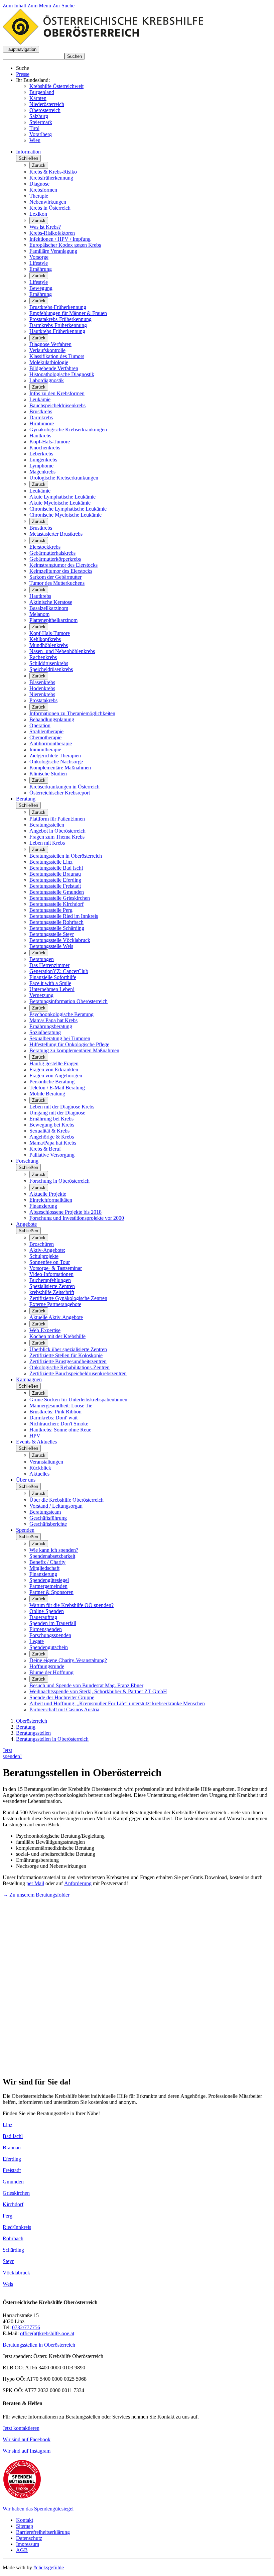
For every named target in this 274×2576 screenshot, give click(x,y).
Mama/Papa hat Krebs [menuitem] (53, 1143)
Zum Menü (40, 6)
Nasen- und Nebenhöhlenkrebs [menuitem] (62, 651)
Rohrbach (13, 2238)
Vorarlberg (41, 134)
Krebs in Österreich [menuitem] (50, 208)
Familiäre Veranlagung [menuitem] (53, 251)
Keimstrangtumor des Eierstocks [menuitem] (63, 565)
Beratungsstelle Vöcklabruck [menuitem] (60, 940)
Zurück (39, 165)
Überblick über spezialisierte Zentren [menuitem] (68, 1349)
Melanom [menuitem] (39, 614)
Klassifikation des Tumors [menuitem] (57, 356)
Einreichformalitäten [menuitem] (51, 1200)
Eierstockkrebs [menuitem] (45, 547)
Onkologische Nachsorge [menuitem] (56, 762)
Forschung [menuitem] (27, 1161)
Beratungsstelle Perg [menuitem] (51, 910)
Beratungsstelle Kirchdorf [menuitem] (56, 904)
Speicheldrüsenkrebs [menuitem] (51, 669)
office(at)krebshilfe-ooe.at (47, 2333)
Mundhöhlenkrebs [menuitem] (49, 645)
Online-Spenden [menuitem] (47, 1611)
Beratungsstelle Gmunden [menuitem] (57, 892)
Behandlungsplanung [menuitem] (52, 719)
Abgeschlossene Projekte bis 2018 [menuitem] (65, 1212)
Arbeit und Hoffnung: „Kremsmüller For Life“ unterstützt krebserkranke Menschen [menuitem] (117, 1703)
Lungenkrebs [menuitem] (43, 460)
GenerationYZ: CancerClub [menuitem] (59, 971)
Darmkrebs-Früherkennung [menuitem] (58, 325)
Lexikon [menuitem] (38, 214)
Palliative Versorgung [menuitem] (52, 1155)
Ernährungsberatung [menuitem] (51, 1026)
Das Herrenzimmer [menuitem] (49, 965)
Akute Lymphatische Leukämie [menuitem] (62, 497)
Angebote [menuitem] (26, 1224)
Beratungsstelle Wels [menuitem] (51, 946)
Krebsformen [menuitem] (43, 190)
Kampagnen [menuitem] (29, 1379)
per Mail (35, 1883)
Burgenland (42, 92)
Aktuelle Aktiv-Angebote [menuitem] (56, 1317)
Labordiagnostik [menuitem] (47, 380)
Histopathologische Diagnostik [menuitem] (62, 374)
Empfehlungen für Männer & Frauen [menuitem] (68, 313)
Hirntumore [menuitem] (42, 423)
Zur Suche (63, 6)
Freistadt (12, 2170)
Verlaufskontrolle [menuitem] (47, 350)
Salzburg (39, 116)
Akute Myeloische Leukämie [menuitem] (60, 503)
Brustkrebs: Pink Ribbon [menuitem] (55, 1412)
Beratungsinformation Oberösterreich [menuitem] (68, 1001)
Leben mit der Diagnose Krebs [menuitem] (62, 1107)
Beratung (26, 1727)
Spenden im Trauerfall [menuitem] (53, 1623)
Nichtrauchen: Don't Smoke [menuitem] (59, 1424)
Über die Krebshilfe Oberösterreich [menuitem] (66, 1500)
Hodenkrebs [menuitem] (42, 688)
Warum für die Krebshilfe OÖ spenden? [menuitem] (72, 1605)
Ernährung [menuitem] (41, 269)
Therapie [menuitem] (39, 196)
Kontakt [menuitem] (25, 2520)
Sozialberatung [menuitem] (45, 1032)
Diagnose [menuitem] (39, 184)
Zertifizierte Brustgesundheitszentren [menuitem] (68, 1361)
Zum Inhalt (15, 6)
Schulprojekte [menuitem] (44, 1256)
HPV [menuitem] (35, 1436)
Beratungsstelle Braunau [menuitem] (55, 874)
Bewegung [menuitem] (41, 288)
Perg (8, 2216)
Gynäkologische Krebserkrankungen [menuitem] (68, 430)
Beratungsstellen (33, 1733)
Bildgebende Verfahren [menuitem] (54, 368)
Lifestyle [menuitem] (39, 263)
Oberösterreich (45, 110)
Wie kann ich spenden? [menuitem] (54, 1550)
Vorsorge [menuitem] (39, 257)
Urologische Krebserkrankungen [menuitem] (64, 478)
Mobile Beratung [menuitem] (47, 1094)
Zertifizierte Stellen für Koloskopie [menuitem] (66, 1355)
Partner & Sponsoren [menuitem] (51, 1592)
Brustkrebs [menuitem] (41, 411)
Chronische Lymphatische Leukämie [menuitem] (68, 509)
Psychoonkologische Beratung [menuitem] (61, 1014)
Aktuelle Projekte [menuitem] (48, 1194)
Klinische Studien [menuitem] (48, 774)
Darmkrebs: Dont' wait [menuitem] (53, 1418)
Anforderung (78, 1883)
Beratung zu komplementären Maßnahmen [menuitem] (74, 1050)
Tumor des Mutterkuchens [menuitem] (57, 583)
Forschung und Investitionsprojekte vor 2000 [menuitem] (77, 1218)
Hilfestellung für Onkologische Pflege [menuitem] (69, 1044)
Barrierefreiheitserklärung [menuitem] (43, 2532)
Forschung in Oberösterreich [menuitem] (59, 1181)
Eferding (12, 2159)
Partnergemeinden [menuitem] (48, 1586)
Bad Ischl (13, 2136)
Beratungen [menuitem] (42, 959)
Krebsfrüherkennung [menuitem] (51, 178)
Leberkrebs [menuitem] (41, 454)
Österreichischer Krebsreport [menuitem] (60, 793)
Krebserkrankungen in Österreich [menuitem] (64, 787)
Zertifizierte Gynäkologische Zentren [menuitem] (68, 1298)
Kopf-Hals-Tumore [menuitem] (50, 442)
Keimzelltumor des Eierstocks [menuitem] (61, 571)
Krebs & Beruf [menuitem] (45, 1149)
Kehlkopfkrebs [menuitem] (45, 639)
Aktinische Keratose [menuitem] (51, 602)
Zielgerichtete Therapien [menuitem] (55, 756)
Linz (8, 2125)
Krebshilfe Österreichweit (56, 86)
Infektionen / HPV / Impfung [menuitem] (60, 239)
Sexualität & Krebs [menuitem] (49, 1131)
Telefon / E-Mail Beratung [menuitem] (57, 1088)
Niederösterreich (47, 104)
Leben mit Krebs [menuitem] (47, 843)
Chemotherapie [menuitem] (45, 737)
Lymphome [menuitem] (41, 466)
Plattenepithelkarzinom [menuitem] (53, 620)
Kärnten (38, 98)
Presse (23, 74)
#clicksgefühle (49, 2567)
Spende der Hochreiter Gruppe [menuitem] (62, 1697)
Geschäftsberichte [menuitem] (48, 1524)
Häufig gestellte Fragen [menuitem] (54, 1063)
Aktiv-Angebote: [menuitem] (47, 1250)
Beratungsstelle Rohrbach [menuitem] (56, 922)
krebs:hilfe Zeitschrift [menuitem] (52, 1292)
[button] (21, 49)
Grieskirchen (16, 2193)
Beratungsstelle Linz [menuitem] (51, 862)
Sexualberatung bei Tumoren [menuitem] (60, 1038)
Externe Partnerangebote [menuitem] (55, 1304)
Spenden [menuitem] (25, 1530)
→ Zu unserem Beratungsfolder (36, 1895)
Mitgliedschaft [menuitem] (44, 1568)
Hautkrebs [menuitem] (40, 436)
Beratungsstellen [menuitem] (47, 825)
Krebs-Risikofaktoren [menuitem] (52, 233)
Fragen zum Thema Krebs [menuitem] (57, 837)
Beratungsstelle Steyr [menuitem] (52, 934)
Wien (35, 140)
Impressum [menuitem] (28, 2544)
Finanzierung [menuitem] (43, 1206)
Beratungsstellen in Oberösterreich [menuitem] (66, 856)
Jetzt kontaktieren (21, 2428)
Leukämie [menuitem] (40, 399)
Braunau (12, 2148)
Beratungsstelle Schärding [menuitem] (57, 928)
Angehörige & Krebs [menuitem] (52, 1137)
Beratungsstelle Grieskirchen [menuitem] (60, 898)
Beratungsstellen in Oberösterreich (52, 1739)
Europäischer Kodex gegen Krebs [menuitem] (65, 245)
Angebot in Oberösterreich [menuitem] (57, 831)
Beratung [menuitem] (26, 799)
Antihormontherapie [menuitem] (51, 743)
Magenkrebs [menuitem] (42, 472)
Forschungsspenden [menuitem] (50, 1635)
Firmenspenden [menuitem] (46, 1629)
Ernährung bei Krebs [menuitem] (51, 1119)
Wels (8, 2284)
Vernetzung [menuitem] (41, 995)
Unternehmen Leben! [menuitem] (52, 989)
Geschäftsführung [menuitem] (48, 1518)
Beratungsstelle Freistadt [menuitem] (55, 886)
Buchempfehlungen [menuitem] (50, 1280)
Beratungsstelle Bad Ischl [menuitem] (56, 868)
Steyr (8, 2261)
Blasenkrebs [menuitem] (42, 682)
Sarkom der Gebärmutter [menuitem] (55, 577)
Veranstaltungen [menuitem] (46, 1462)
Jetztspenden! (12, 1753)
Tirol (34, 128)
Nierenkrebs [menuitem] (42, 694)
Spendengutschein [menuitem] (49, 1647)
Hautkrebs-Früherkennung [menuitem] (57, 331)
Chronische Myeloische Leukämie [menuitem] (65, 515)
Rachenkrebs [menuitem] (43, 657)
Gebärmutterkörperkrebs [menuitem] (55, 559)
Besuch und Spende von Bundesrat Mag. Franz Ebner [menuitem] (86, 1685)
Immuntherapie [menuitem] (45, 749)
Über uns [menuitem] (26, 1480)
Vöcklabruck (16, 2273)
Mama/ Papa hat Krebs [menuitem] (53, 1020)
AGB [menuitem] (22, 2550)
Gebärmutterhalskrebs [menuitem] (52, 553)
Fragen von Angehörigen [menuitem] (56, 1076)
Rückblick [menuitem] (40, 1468)
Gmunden (13, 2182)
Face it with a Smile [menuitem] (50, 983)
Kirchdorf (13, 2204)
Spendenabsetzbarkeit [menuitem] (52, 1556)
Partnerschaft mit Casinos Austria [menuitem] (64, 1709)
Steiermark (41, 122)
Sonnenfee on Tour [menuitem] (50, 1262)
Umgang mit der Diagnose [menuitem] (57, 1113)
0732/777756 (26, 2327)
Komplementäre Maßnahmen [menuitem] (60, 768)
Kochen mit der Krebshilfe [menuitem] (57, 1336)
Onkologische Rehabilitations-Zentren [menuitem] (70, 1367)
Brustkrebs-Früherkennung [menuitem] (58, 307)
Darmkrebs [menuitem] (41, 417)
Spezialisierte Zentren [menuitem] (52, 1286)
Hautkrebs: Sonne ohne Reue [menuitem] (60, 1430)
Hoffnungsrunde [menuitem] (47, 1666)
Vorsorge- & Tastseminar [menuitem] (56, 1268)
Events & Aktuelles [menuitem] (36, 1442)
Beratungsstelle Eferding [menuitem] (55, 880)
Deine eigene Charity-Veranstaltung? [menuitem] (68, 1660)
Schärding (13, 2250)
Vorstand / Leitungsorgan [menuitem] (56, 1506)
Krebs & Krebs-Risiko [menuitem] (53, 172)
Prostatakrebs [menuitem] (43, 700)
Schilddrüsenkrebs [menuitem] (49, 663)
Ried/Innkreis (17, 2227)
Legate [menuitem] (37, 1641)
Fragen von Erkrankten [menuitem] (54, 1069)
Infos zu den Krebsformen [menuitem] (57, 393)
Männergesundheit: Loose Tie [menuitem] (61, 1406)
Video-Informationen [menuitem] (51, 1274)
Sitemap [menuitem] (25, 2526)
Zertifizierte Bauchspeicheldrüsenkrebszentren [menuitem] (78, 1373)
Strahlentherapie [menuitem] (46, 731)
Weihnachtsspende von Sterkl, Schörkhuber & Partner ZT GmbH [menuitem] (98, 1691)
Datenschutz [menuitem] (29, 2538)
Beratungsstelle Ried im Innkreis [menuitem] (64, 916)
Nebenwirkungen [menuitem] (48, 202)
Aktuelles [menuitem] (39, 1474)
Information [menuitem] (28, 152)
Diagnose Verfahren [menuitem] (50, 344)
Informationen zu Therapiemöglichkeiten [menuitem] (72, 713)
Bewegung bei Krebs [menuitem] (52, 1125)
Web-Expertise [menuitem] (45, 1330)
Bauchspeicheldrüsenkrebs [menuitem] (57, 405)
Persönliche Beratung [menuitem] (52, 1082)
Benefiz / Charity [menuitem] (47, 1562)
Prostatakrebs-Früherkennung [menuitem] (60, 319)
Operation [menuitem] (40, 725)
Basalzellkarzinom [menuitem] (49, 608)
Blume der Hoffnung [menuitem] (51, 1672)
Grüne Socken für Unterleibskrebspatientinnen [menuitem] (78, 1400)
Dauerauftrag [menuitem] (43, 1617)
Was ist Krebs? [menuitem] (45, 227)
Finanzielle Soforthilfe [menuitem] (53, 977)
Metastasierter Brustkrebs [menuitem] (56, 534)
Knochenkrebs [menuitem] (45, 448)
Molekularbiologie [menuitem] (49, 362)
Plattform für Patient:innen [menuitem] (57, 819)
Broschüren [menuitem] (42, 1244)
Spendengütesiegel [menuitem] (49, 1580)
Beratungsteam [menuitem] (45, 1512)
